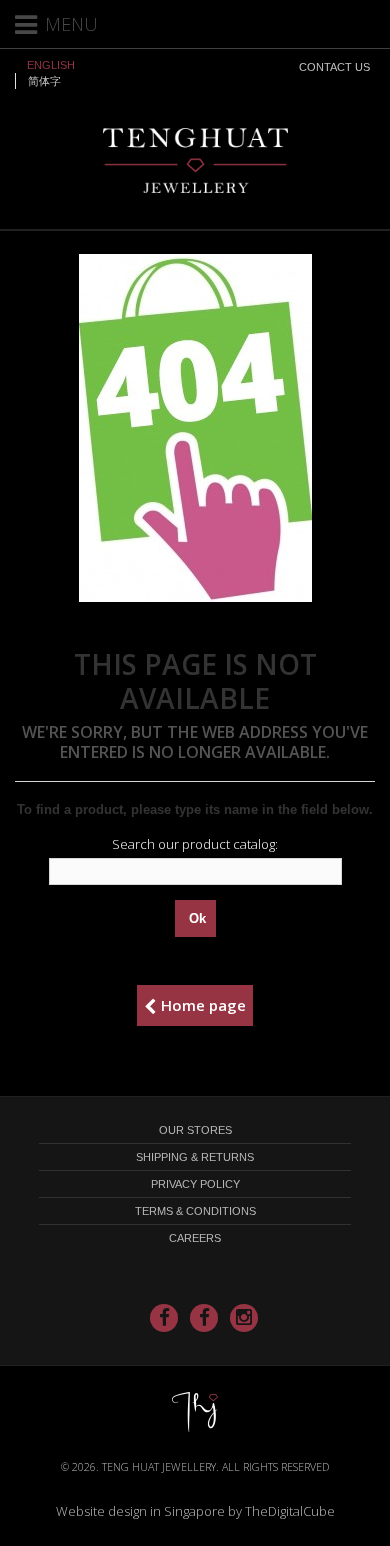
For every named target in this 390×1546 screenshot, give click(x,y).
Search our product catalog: (195, 844)
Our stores (195, 1130)
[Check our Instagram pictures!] (244, 1318)
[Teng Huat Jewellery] (195, 159)
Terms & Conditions (195, 1211)
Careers (195, 1238)
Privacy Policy (195, 1184)
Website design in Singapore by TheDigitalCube (195, 1511)
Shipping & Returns (195, 1157)
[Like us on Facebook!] (164, 1318)
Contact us (334, 67)
